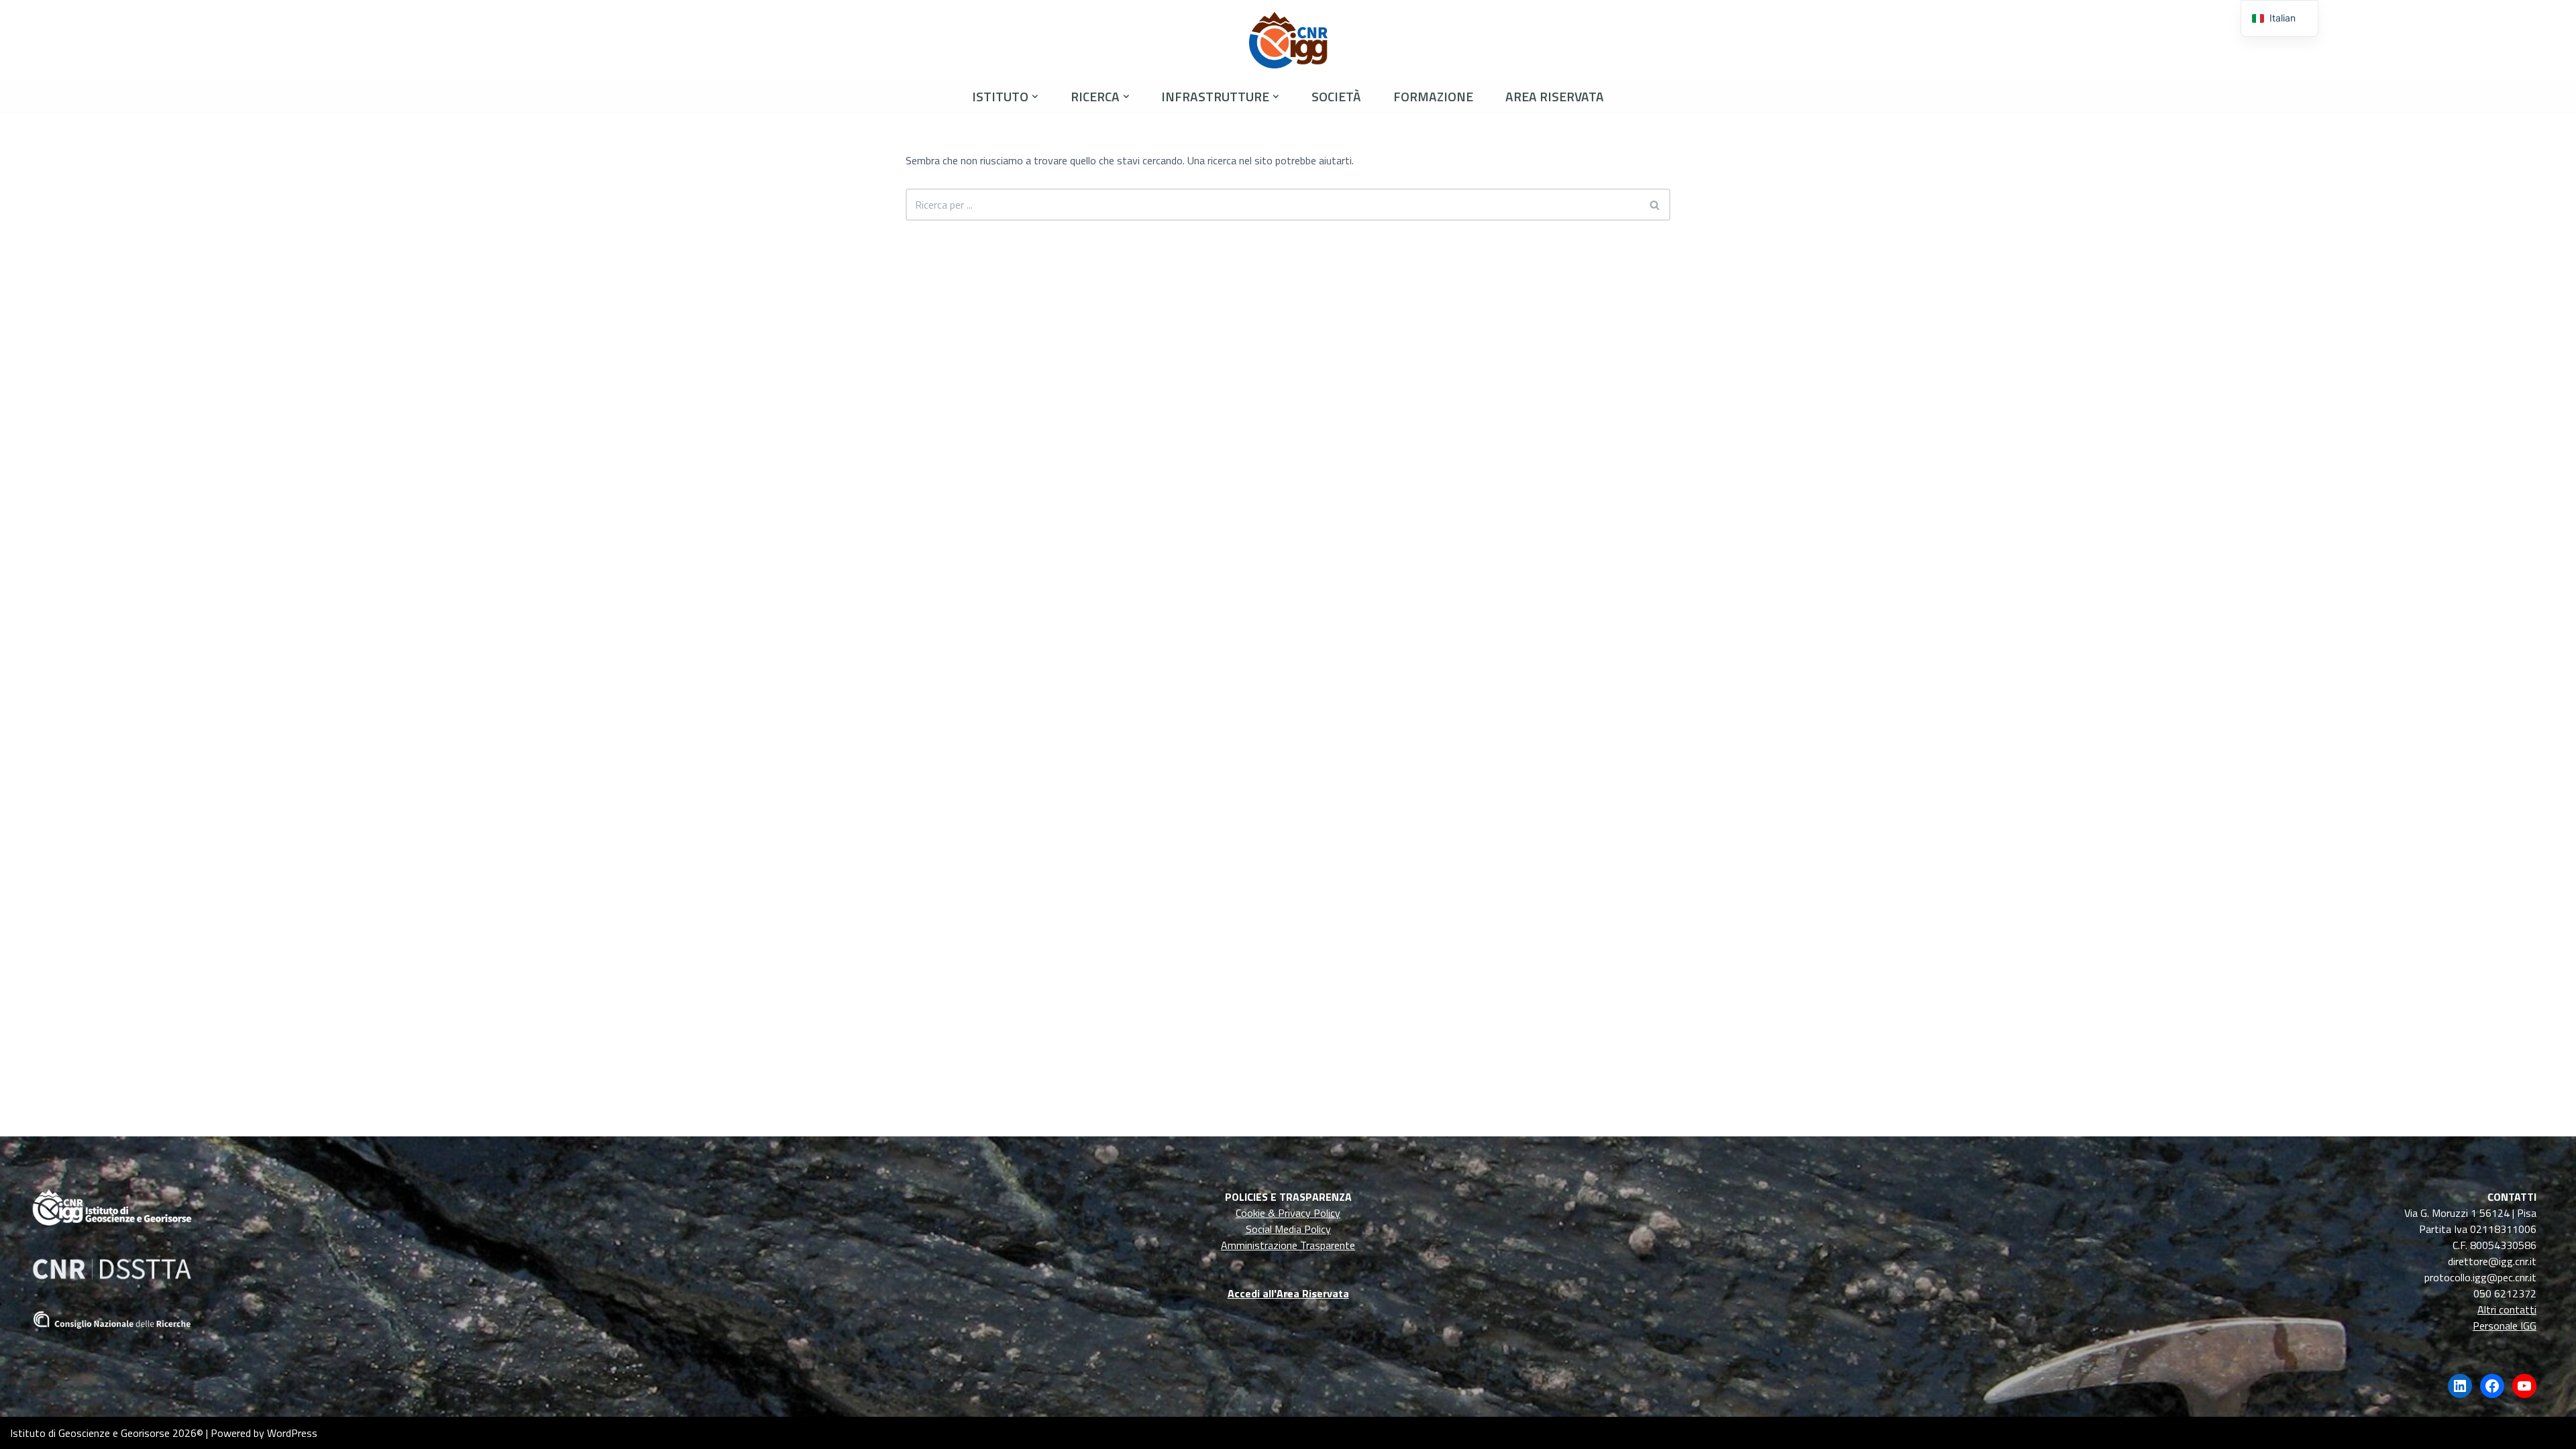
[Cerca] (1655, 205)
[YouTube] (2524, 1386)
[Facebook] (2492, 1386)
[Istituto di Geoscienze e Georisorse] (1288, 40)
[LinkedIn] (2460, 1386)
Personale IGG (2505, 1326)
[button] (1035, 97)
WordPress (292, 1433)
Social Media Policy (1288, 1229)
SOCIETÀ (1336, 96)
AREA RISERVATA (1555, 96)
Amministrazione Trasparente (1288, 1245)
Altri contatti (2507, 1309)
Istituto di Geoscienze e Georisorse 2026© (107, 1433)
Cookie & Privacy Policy (1288, 1213)
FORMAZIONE (1433, 96)
